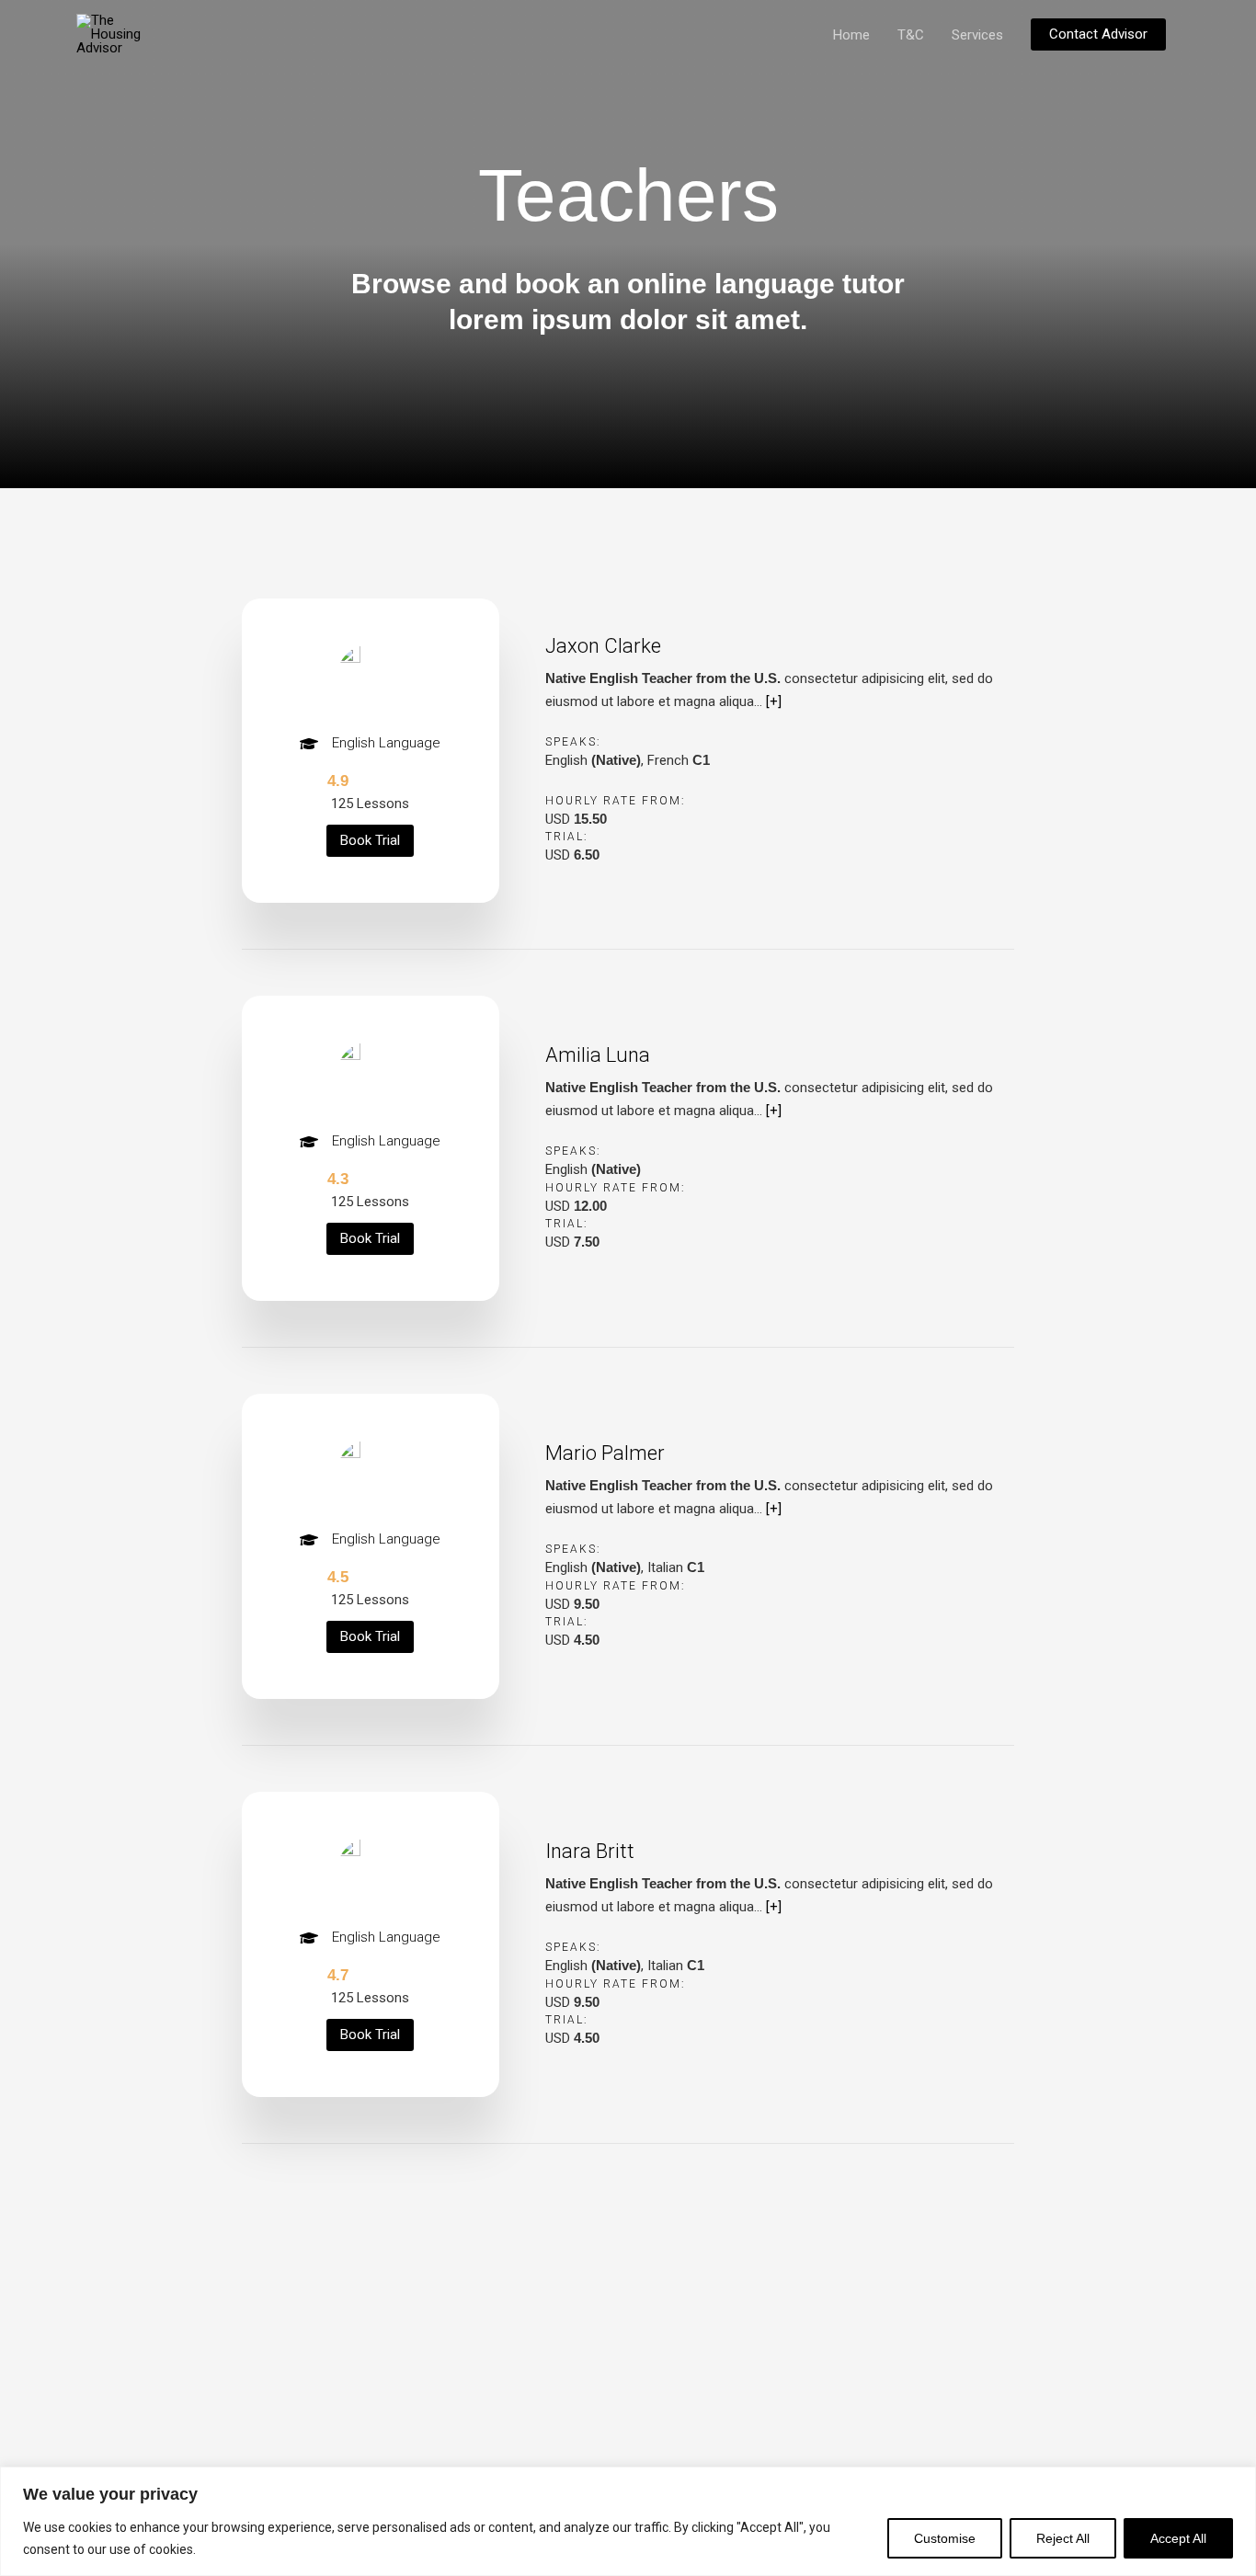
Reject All (1063, 2538)
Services (977, 35)
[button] (1098, 34)
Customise (945, 2538)
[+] (774, 701)
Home (851, 35)
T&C (911, 35)
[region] (628, 2521)
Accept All (1178, 2538)
